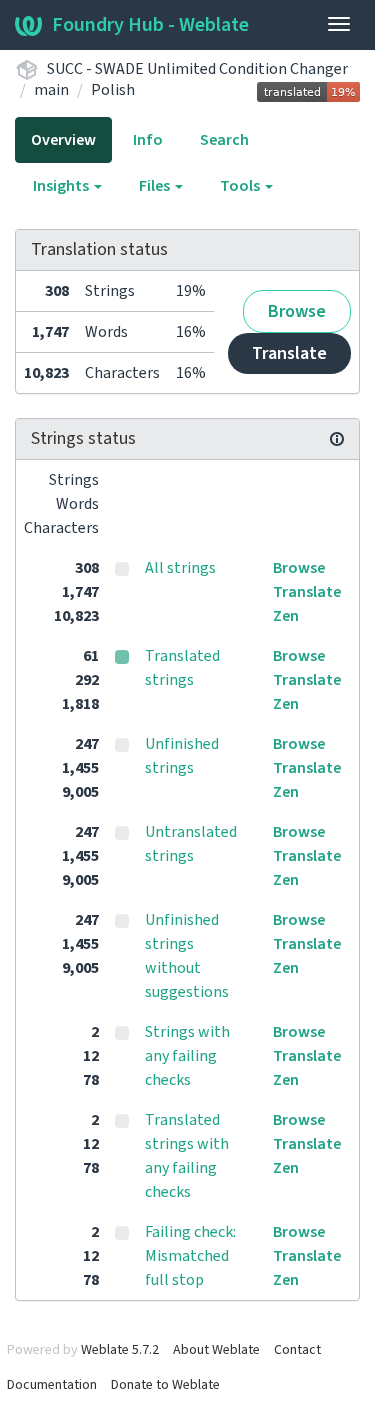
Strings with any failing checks (187, 1056)
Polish (113, 90)
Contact (297, 1350)
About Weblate (216, 1350)
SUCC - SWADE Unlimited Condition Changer (197, 69)
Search (224, 140)
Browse (297, 311)
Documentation (52, 1385)
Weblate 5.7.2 (120, 1350)
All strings (180, 568)
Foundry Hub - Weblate (150, 25)
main (51, 90)
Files (156, 186)
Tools (241, 186)
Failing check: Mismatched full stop (190, 1256)
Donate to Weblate (165, 1385)
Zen (286, 616)
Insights (62, 186)
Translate (289, 353)
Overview (63, 140)
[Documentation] (337, 439)
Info (148, 140)
